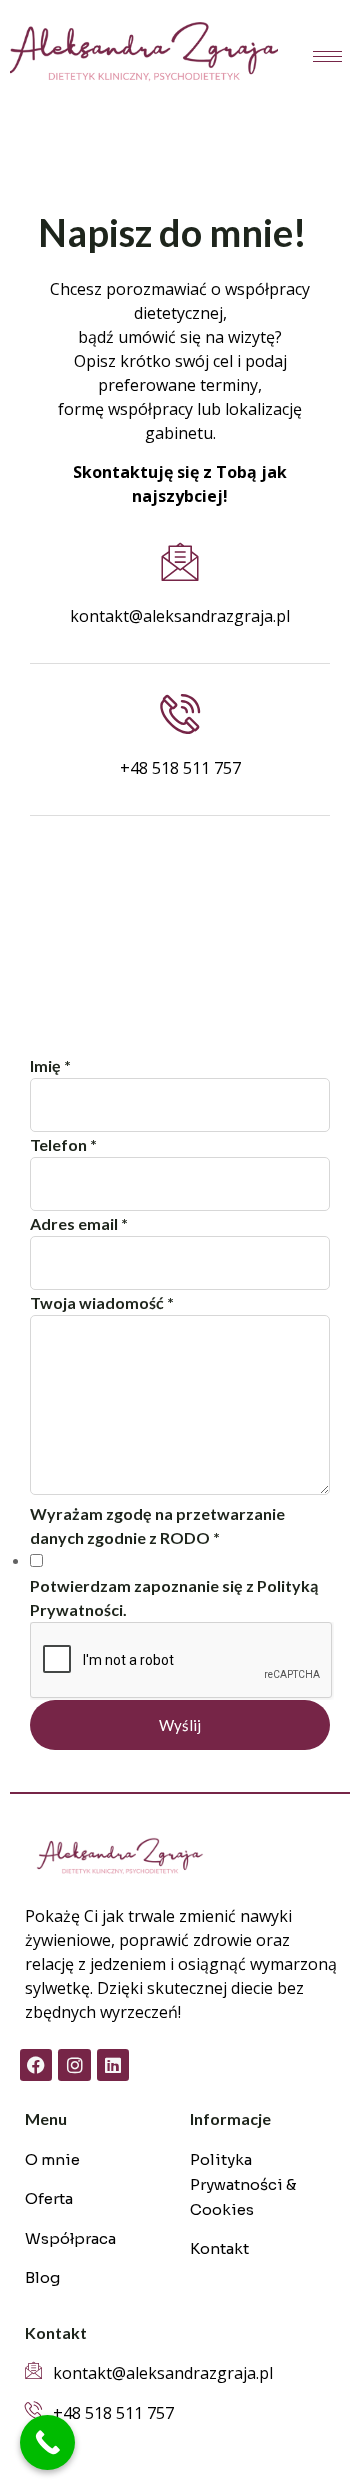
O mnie (52, 2159)
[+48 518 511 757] (180, 714)
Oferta (49, 2198)
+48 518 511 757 (180, 768)
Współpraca (70, 2238)
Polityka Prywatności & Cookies (243, 2184)
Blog (42, 2277)
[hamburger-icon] (327, 56)
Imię (50, 1065)
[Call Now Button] (47, 2442)
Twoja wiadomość (102, 1302)
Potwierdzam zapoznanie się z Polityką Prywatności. (174, 1597)
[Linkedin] (113, 2065)
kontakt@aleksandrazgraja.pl (180, 616)
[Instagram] (74, 2065)
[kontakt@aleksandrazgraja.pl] (180, 562)
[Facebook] (36, 2065)
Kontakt (219, 2248)
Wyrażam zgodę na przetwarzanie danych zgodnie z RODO (157, 1525)
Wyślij (180, 1725)
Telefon (63, 1144)
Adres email (79, 1223)
